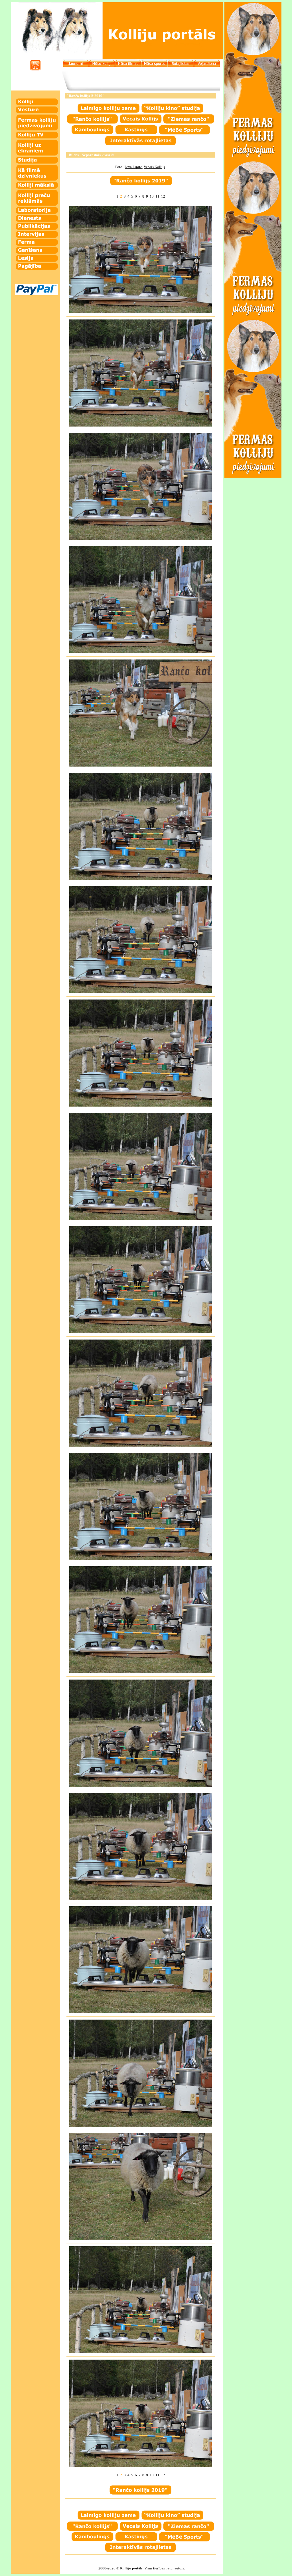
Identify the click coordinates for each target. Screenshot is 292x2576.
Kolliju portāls (131, 2568)
